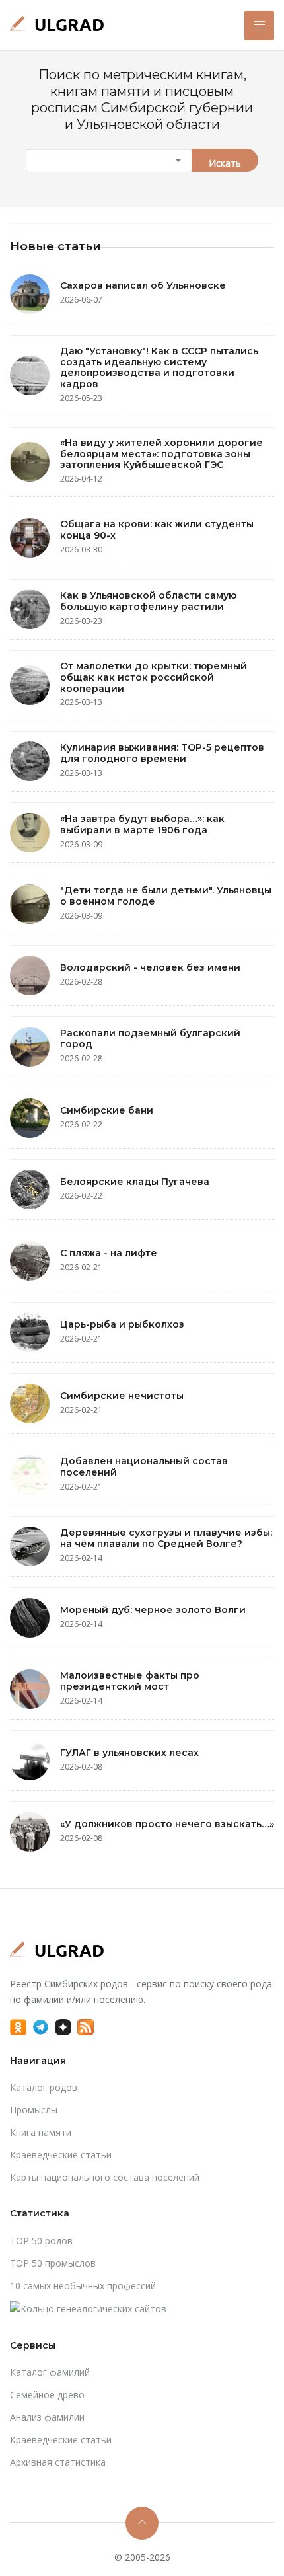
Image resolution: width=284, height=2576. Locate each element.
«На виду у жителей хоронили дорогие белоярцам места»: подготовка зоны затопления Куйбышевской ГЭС (161, 454)
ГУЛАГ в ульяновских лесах (129, 1753)
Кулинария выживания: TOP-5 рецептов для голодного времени (162, 753)
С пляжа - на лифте (109, 1253)
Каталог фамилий (50, 2372)
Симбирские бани (107, 1110)
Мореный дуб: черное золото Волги (153, 1610)
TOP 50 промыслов (53, 2263)
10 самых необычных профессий (83, 2286)
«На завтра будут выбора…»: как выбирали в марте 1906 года (142, 824)
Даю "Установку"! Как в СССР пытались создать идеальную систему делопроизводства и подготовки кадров (159, 367)
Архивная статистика (58, 2462)
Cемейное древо (47, 2395)
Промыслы (34, 2110)
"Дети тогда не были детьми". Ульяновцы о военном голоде (166, 896)
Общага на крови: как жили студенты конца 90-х (157, 530)
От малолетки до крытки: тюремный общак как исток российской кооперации (154, 677)
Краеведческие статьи (61, 2155)
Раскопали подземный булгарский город (150, 1039)
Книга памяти (41, 2132)
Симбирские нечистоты (122, 1396)
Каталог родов (44, 2087)
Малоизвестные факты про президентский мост (130, 1681)
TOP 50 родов (41, 2241)
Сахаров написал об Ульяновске (143, 285)
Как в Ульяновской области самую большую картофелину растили (148, 601)
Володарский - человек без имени (150, 967)
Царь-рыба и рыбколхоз (122, 1324)
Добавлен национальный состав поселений (144, 1467)
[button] (259, 25)
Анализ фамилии (47, 2417)
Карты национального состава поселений (105, 2177)
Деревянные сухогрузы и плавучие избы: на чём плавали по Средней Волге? (166, 1538)
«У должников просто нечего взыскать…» (167, 1824)
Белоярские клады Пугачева (135, 1182)
